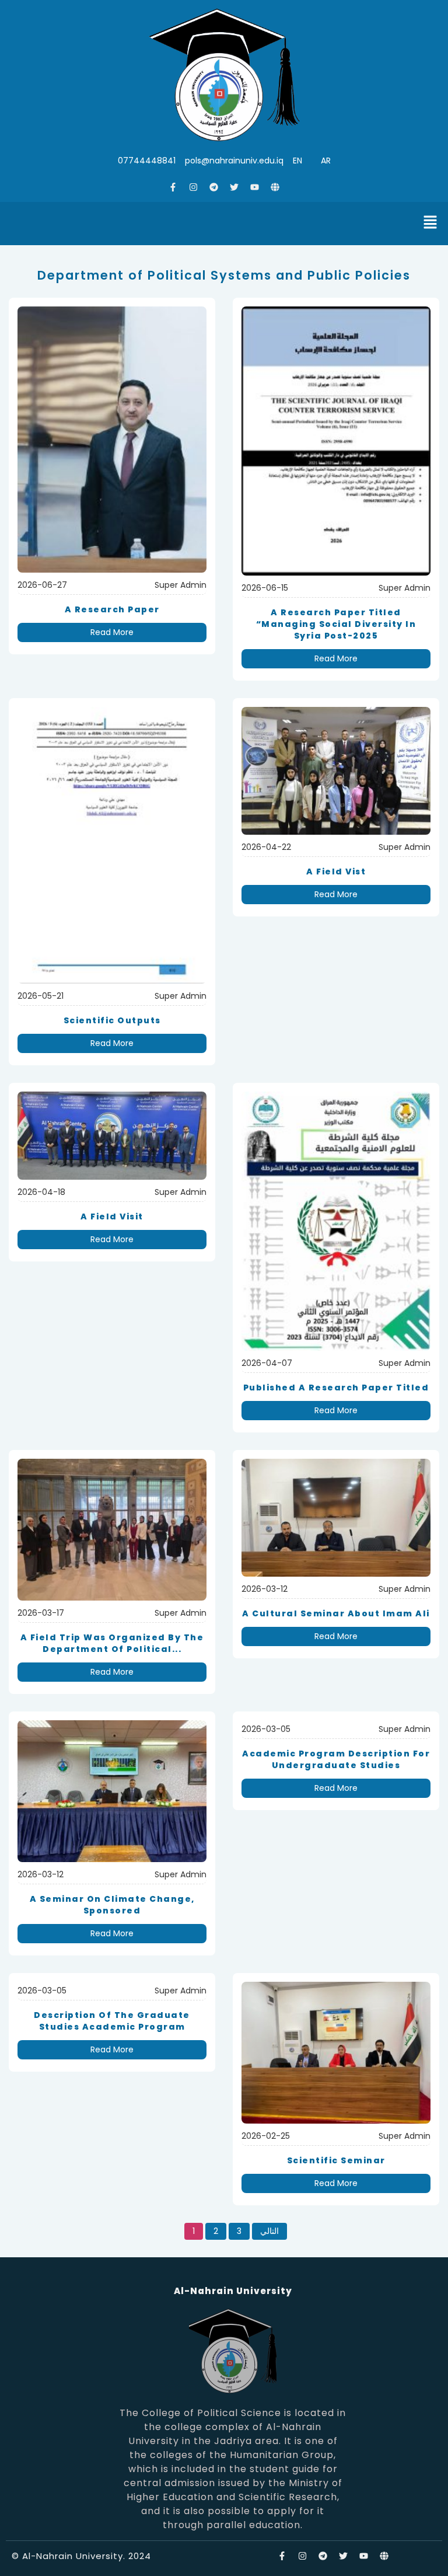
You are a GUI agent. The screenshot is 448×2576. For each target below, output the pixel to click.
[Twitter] (235, 187)
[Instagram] (194, 187)
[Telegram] (214, 187)
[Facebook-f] (173, 187)
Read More (112, 632)
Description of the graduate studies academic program (112, 2021)
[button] (430, 224)
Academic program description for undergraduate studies (336, 1759)
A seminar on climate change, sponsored (112, 1905)
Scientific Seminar (336, 2160)
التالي (269, 2231)
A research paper (112, 609)
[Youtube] (255, 187)
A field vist (336, 872)
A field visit (112, 1216)
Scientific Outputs (112, 1020)
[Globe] (275, 187)
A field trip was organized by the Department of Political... (112, 1643)
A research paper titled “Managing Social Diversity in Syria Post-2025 (336, 624)
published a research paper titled (336, 1388)
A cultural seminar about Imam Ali (336, 1613)
